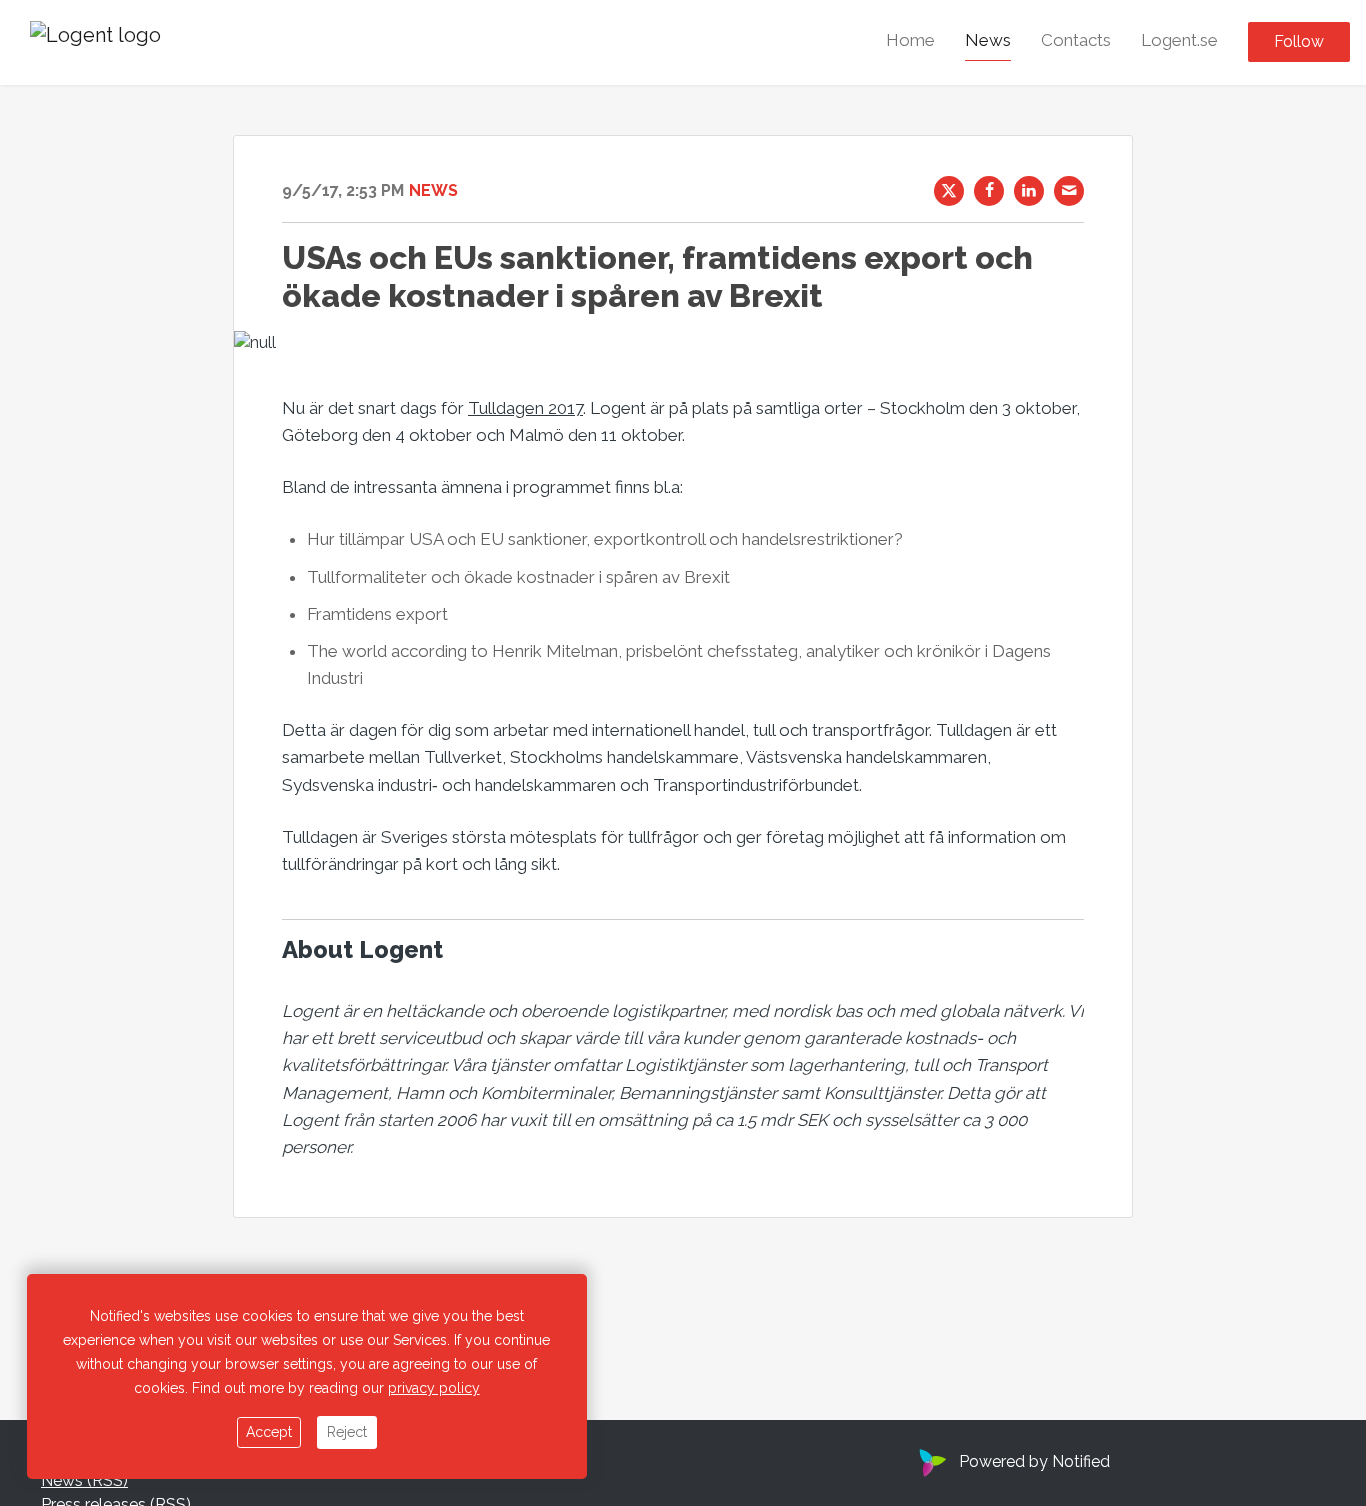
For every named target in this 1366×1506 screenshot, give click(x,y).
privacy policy (434, 1388)
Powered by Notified (1034, 1461)
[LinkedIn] (1029, 191)
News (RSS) (84, 1480)
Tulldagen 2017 (525, 408)
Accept (269, 1432)
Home (910, 41)
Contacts (1076, 41)
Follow (1299, 42)
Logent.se (1179, 41)
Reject (347, 1432)
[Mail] (1069, 191)
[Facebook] (989, 191)
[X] (949, 191)
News (988, 41)
